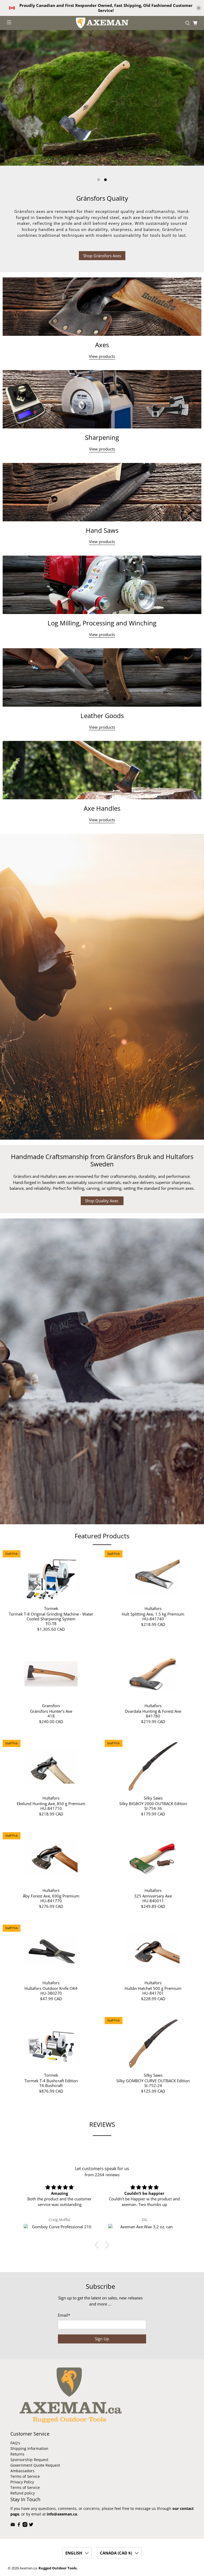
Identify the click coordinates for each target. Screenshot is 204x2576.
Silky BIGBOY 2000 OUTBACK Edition (153, 1803)
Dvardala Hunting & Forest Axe (153, 1711)
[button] (98, 2245)
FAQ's (15, 2443)
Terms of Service (25, 2476)
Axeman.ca (28, 2568)
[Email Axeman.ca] (13, 2525)
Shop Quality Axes (102, 1201)
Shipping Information (29, 2448)
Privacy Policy (22, 2482)
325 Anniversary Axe (153, 1896)
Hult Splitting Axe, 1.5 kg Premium (153, 1614)
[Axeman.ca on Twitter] (31, 2525)
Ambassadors (22, 2471)
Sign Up (102, 2339)
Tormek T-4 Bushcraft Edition (51, 2081)
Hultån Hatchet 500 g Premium (153, 1988)
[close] (199, 8)
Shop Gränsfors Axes (102, 256)
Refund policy (23, 2493)
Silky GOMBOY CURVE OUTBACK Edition (153, 2081)
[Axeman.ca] (102, 23)
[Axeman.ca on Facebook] (19, 2525)
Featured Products (102, 1536)
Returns (17, 2454)
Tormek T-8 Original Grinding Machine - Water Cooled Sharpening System (51, 1616)
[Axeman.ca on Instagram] (25, 2525)
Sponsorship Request (29, 2460)
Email (64, 2315)
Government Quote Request (35, 2465)
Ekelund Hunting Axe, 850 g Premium (51, 1803)
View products (102, 356)
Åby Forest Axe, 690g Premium (51, 1896)
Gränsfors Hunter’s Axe (51, 1711)
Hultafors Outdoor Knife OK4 (51, 1988)
